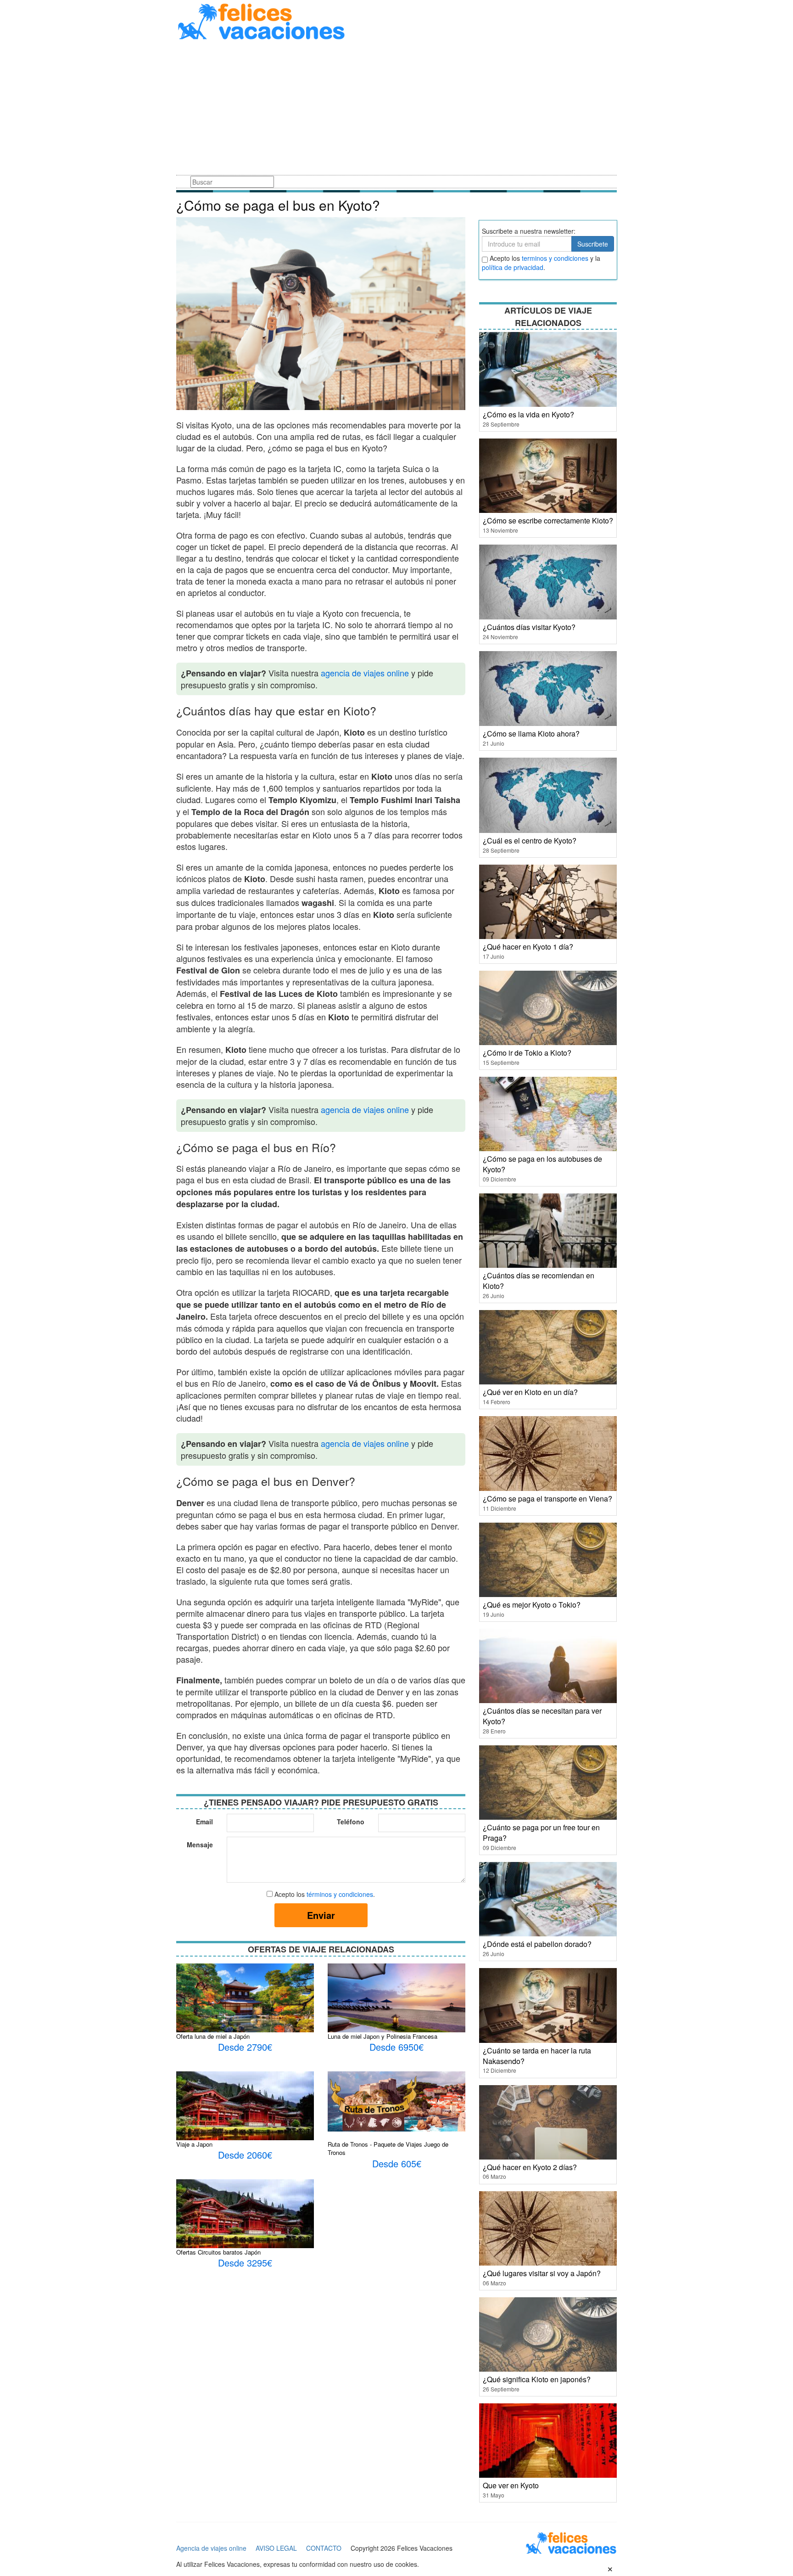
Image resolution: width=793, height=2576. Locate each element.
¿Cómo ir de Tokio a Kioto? (527, 1053)
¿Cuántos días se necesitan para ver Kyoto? (542, 1716)
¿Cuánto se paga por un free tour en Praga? (541, 1833)
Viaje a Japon (194, 2144)
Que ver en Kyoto (511, 2485)
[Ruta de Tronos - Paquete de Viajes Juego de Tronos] (396, 2100)
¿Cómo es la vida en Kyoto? (528, 414)
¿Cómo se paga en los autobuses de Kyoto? (542, 1164)
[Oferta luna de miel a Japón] (245, 2007)
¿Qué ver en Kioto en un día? (530, 1392)
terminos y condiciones (555, 258)
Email (204, 1822)
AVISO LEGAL (276, 2548)
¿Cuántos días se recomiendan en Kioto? (539, 1281)
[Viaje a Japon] (245, 2116)
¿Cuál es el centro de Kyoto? (530, 841)
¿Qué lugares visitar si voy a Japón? (542, 2273)
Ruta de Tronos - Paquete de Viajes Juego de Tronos (388, 2149)
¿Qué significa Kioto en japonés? (537, 2379)
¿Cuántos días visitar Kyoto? (529, 627)
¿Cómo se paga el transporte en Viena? (547, 1499)
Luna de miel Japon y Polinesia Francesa (383, 2036)
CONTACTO (324, 2548)
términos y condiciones (340, 1894)
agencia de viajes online (365, 673)
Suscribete (593, 244)
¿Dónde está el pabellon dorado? (537, 1944)
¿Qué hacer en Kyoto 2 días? (530, 2167)
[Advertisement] (396, 109)
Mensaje (200, 1845)
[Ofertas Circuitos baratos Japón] (245, 2224)
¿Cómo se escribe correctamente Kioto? (548, 520)
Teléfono (351, 1822)
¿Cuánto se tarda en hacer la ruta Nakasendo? (537, 2056)
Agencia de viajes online (211, 2548)
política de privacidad (513, 267)
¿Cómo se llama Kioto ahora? (531, 734)
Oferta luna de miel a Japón (213, 2036)
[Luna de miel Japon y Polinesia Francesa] (396, 2004)
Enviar (321, 1915)
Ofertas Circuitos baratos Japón (218, 2252)
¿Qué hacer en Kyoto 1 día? (528, 947)
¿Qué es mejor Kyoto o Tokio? (532, 1605)
